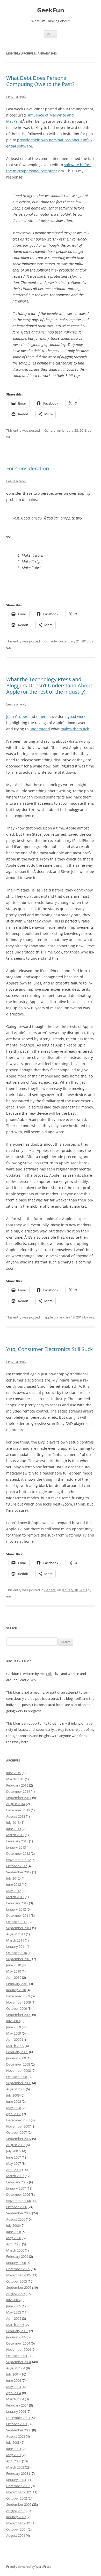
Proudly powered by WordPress (29, 2567)
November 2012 (19, 1860)
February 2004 (17, 2405)
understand (40, 729)
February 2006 (17, 2256)
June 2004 (14, 2380)
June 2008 (14, 2101)
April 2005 (14, 2318)
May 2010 (14, 1971)
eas (9, 437)
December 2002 (18, 2486)
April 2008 (14, 2114)
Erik (49, 1674)
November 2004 (19, 2349)
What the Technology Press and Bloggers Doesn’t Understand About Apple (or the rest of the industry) (49, 685)
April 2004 (14, 2393)
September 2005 (19, 2287)
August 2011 (16, 1934)
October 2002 (17, 2498)
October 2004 (17, 2356)
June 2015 (14, 1773)
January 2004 (16, 2411)
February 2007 (17, 2182)
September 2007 (19, 2139)
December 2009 (18, 1996)
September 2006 (19, 2213)
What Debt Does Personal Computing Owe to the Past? (40, 81)
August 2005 (16, 2294)
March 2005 (15, 2325)
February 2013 (17, 1841)
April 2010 (14, 1977)
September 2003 (19, 2430)
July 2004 (13, 2374)
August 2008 (16, 2089)
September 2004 (19, 2362)
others (42, 716)
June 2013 (14, 1829)
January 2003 (16, 2480)
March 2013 (15, 1835)
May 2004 (14, 2387)
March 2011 (15, 1940)
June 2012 (14, 1884)
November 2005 (19, 2275)
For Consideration (28, 468)
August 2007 (16, 2145)
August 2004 (16, 2368)
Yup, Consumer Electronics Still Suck (50, 1349)
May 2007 (14, 2163)
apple (49, 1317)
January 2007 (16, 2188)
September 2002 (19, 2504)
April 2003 (14, 2461)
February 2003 (17, 2473)
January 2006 (16, 2263)
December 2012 (18, 1853)
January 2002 (16, 2517)
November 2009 (19, 2002)
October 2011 (17, 1922)
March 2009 (15, 2046)
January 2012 (16, 1909)
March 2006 (15, 2250)
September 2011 (19, 1928)
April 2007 (14, 2170)
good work (77, 716)
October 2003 (17, 2424)
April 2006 (14, 2244)
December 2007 (18, 2120)
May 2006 (14, 2238)
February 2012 (17, 1903)
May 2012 (14, 1891)
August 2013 (16, 1816)
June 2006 (14, 2232)
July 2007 (13, 2151)
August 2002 (16, 2511)
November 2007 (19, 2126)
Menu (51, 34)
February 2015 (17, 1785)
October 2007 (17, 2132)
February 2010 (17, 1984)
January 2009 (16, 2058)
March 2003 (15, 2467)
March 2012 (15, 1897)
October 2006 (17, 2207)
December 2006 (18, 2194)
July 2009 (13, 2021)
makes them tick (75, 729)
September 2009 (19, 2015)
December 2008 (18, 2064)
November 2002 (19, 2492)
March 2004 (15, 2399)
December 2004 (18, 2343)
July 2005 (13, 2300)
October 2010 (17, 1953)
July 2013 (13, 1822)
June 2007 (14, 2157)
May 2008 (14, 2108)
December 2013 (18, 1810)
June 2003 (14, 2449)
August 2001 (16, 2535)
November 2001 (19, 2523)
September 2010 (19, 1959)
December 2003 (18, 2418)
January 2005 (16, 2337)
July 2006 (13, 2225)
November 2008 (19, 2070)
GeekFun (51, 10)
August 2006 (16, 2219)
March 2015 (15, 1779)
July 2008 (13, 2095)
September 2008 (19, 2083)
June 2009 (14, 2027)
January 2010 (16, 1990)
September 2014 (19, 1798)
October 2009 (17, 2008)
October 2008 (17, 2077)
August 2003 (16, 2436)
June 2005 (14, 2306)
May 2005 (14, 2312)
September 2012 (19, 1872)
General (50, 430)
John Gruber (17, 716)
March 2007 (15, 2176)
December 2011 (18, 1915)
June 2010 (14, 1965)
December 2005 (18, 2269)
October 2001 (17, 2529)
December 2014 (18, 1791)
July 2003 (13, 2442)
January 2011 (16, 1946)
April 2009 (14, 2039)
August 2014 (16, 1804)
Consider (51, 641)
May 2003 (14, 2455)
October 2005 (17, 2281)
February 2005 (17, 2331)
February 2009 (17, 2052)
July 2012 (13, 1878)
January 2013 (16, 1847)
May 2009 (14, 2033)
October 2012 (17, 1866)
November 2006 (19, 2201)
